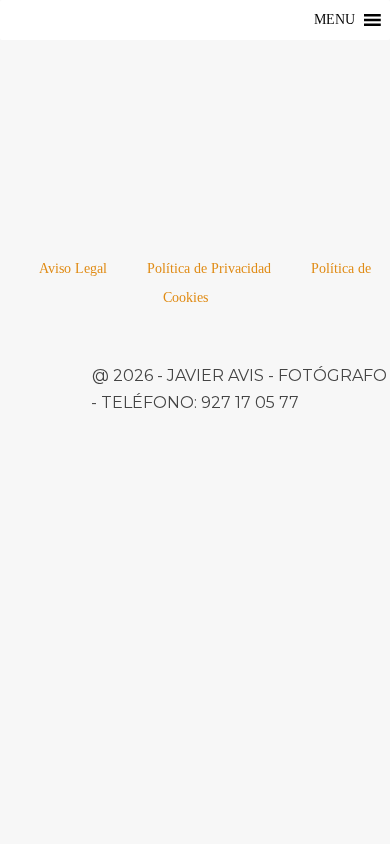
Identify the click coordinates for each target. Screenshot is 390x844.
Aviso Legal (73, 268)
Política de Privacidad (209, 268)
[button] (334, 20)
